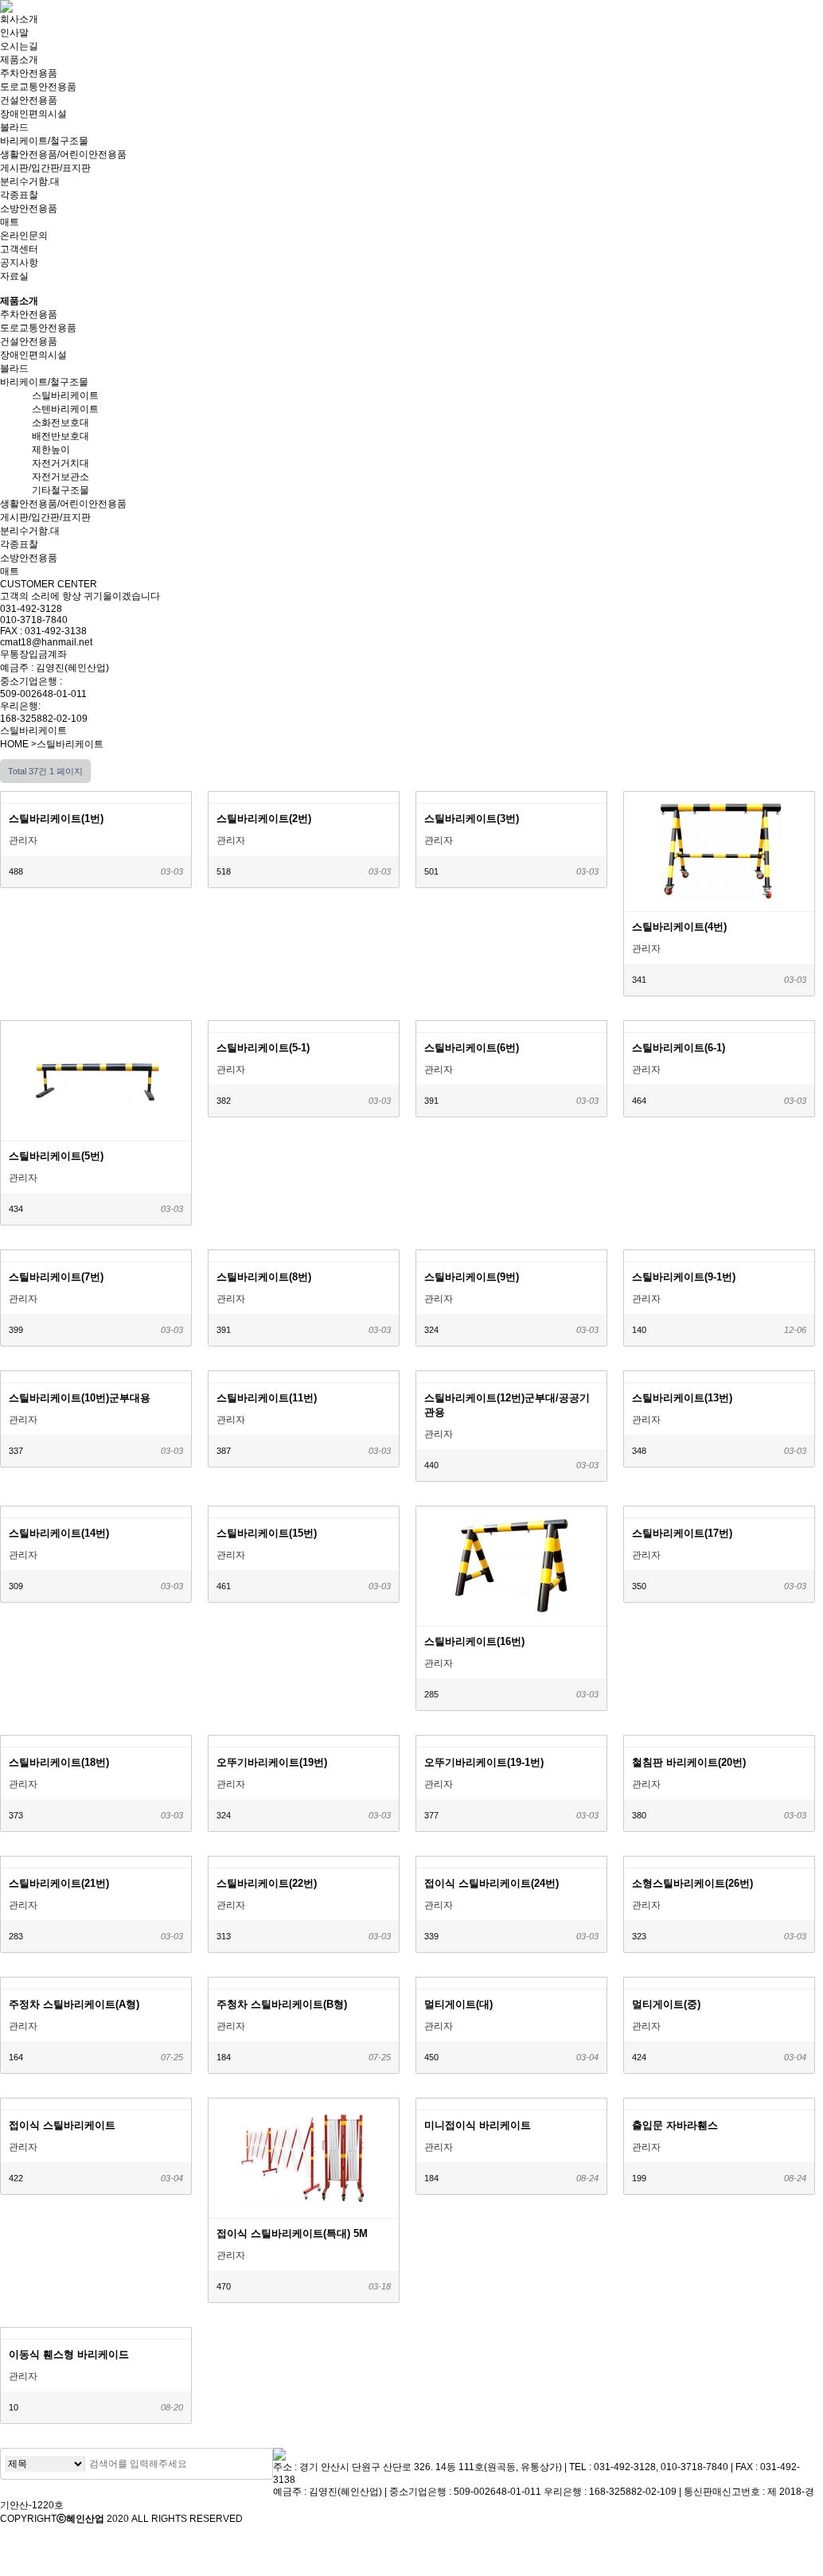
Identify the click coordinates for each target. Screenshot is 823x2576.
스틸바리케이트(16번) (474, 1641)
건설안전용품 (29, 100)
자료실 (14, 276)
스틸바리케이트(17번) (682, 1533)
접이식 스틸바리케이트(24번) (491, 1883)
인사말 (14, 33)
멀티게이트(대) (458, 2004)
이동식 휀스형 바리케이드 (69, 2354)
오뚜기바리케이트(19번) (272, 1762)
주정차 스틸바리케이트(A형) (74, 2004)
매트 (10, 222)
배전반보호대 (60, 436)
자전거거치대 (60, 463)
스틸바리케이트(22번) (267, 1883)
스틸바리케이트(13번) (682, 1398)
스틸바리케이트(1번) (56, 818)
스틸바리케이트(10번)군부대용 (80, 1398)
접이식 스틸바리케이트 (62, 2125)
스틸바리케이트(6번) (472, 1048)
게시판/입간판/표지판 (45, 168)
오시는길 (19, 46)
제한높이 (51, 450)
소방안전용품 (29, 208)
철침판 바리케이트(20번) (689, 1762)
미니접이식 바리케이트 (478, 2125)
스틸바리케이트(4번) (679, 927)
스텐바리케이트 (65, 409)
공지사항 (19, 263)
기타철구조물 (60, 490)
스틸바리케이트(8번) (264, 1277)
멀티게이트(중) (666, 2004)
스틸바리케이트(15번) (267, 1533)
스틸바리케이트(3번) (472, 818)
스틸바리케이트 (65, 396)
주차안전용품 (29, 73)
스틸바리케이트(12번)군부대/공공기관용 (507, 1405)
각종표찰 (19, 195)
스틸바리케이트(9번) (472, 1277)
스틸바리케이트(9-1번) (684, 1277)
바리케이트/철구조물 (44, 141)
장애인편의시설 (33, 114)
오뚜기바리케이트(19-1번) (484, 1762)
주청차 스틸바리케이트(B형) (282, 2004)
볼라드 (14, 127)
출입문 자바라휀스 (675, 2125)
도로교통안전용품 (38, 87)
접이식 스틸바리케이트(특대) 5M (292, 2233)
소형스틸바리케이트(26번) (692, 1883)
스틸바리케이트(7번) (56, 1277)
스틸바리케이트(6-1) (679, 1048)
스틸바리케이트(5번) (56, 1156)
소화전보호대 (60, 423)
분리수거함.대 (30, 181)
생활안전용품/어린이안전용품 (63, 154)
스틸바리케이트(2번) (264, 818)
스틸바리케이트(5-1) (263, 1048)
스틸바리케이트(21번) (59, 1883)
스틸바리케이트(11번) (267, 1398)
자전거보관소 (60, 477)
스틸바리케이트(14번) (59, 1533)
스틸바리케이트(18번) (59, 1762)
